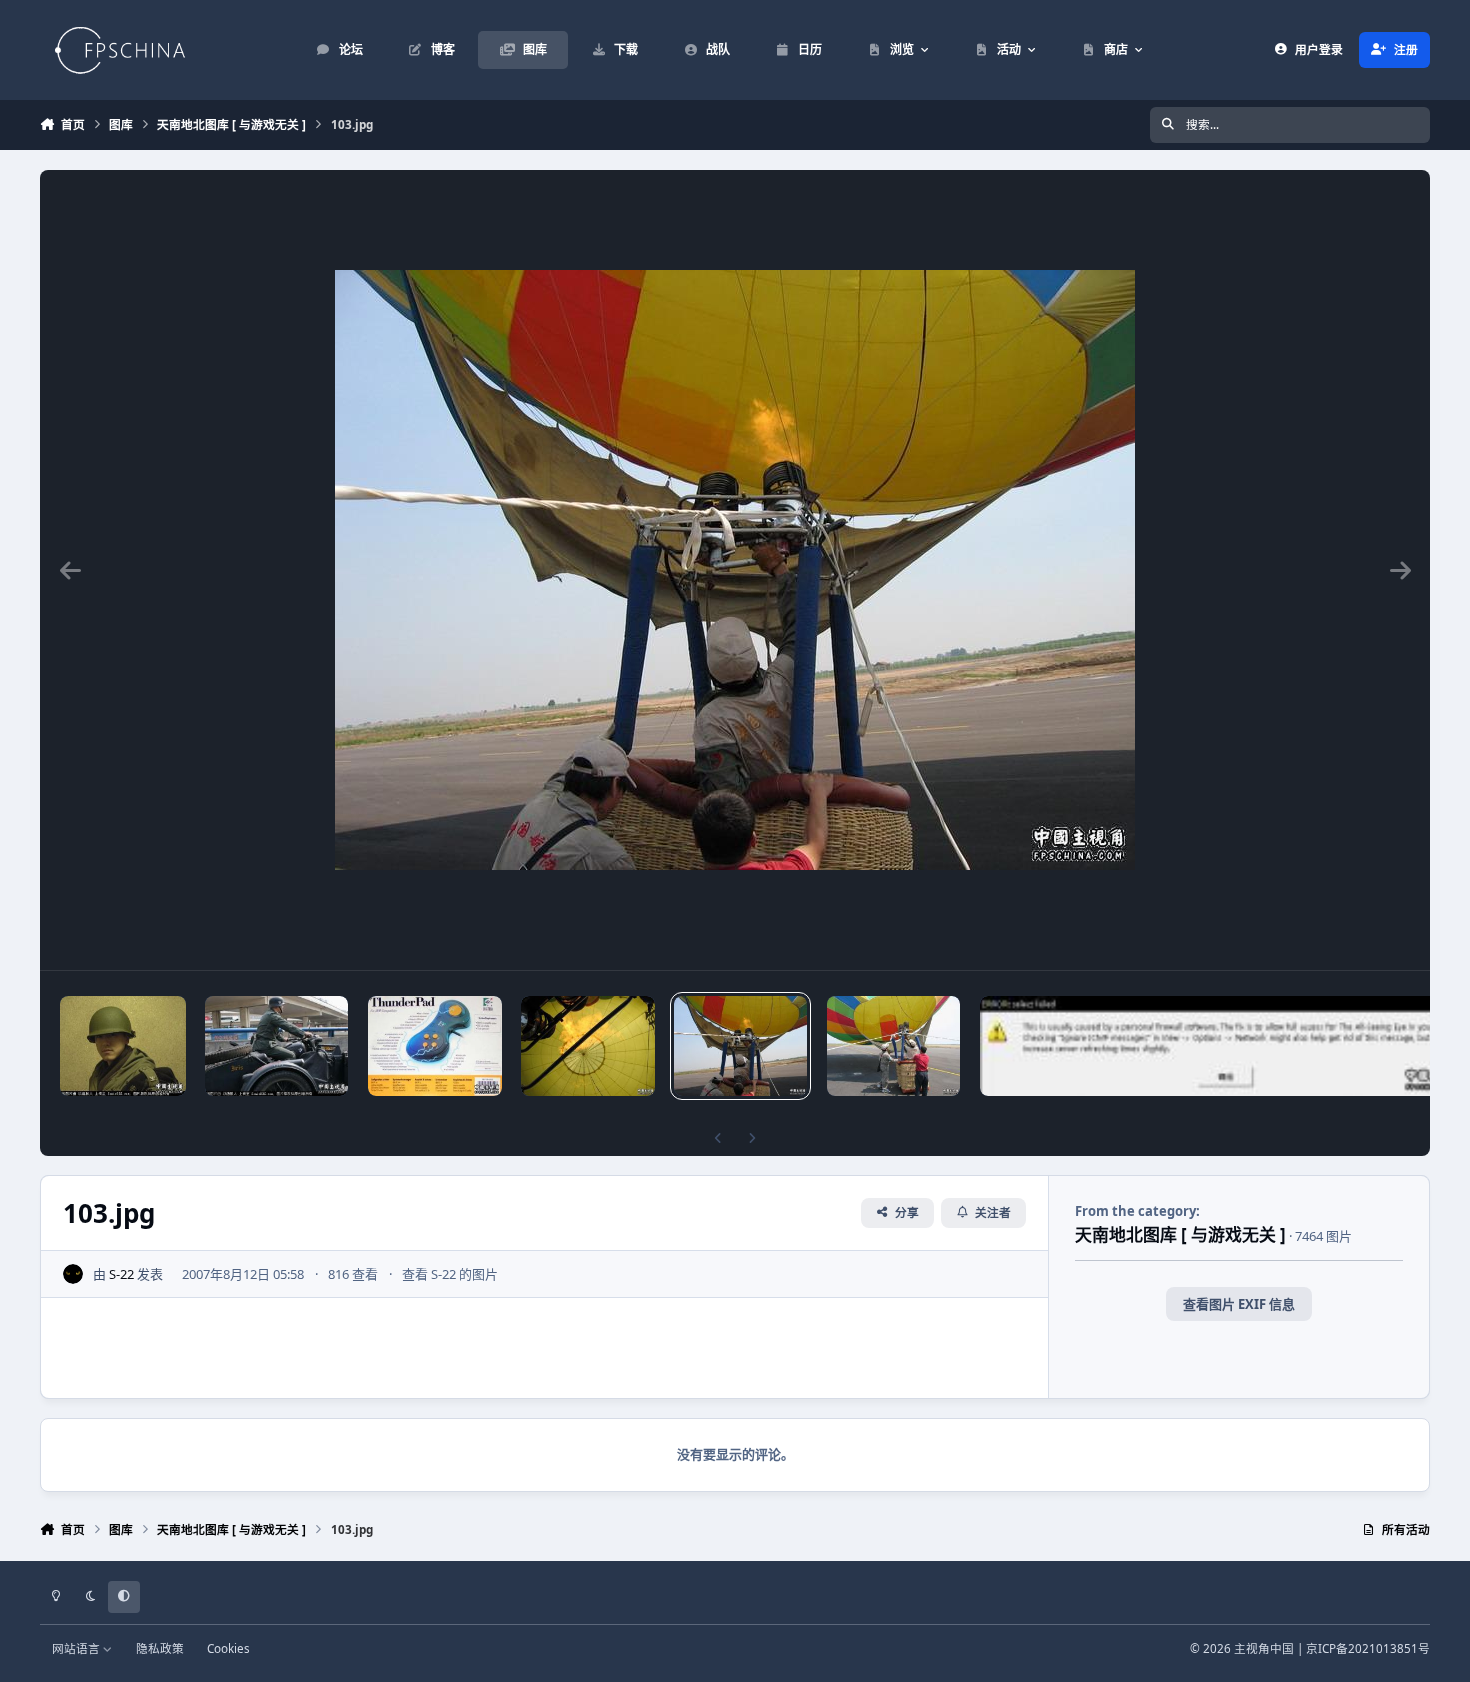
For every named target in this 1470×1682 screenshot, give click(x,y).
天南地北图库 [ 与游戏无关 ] (1180, 1234)
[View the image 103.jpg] (740, 1046)
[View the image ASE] (1225, 1046)
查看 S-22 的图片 (450, 1274)
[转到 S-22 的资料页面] (73, 1274)
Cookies (228, 1648)
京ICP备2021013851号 (1368, 1648)
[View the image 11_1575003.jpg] (123, 1046)
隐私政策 (160, 1648)
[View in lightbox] (735, 570)
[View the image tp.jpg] (435, 1046)
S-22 (121, 1274)
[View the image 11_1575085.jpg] (276, 1046)
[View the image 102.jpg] (893, 1046)
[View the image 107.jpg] (587, 1046)
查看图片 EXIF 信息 (1239, 1304)
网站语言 (77, 1648)
